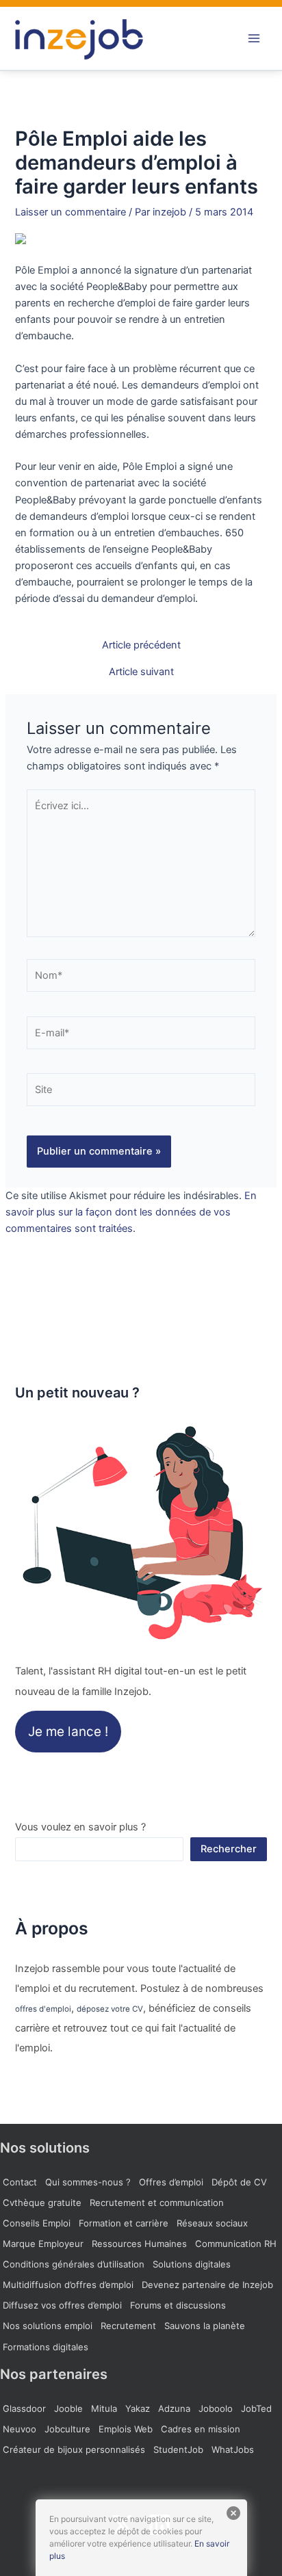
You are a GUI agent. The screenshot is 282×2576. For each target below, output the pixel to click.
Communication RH (236, 2244)
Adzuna (174, 2408)
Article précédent (141, 645)
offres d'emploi (43, 2009)
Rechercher (229, 1849)
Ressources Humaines (139, 2244)
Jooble (68, 2408)
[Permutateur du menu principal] (254, 38)
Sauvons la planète (205, 2326)
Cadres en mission (201, 2429)
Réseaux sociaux (212, 2223)
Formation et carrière (124, 2223)
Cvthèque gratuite (42, 2203)
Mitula (104, 2408)
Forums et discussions (178, 2305)
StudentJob (178, 2449)
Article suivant (141, 672)
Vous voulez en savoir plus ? (80, 1827)
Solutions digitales (192, 2264)
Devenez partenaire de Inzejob (207, 2285)
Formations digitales (46, 2347)
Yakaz (138, 2408)
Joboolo (216, 2408)
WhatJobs (233, 2449)
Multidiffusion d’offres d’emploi (68, 2285)
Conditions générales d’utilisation (74, 2264)
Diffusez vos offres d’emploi (62, 2305)
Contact (20, 2182)
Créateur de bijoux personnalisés (74, 2449)
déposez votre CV (110, 2009)
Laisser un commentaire (70, 212)
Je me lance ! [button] (68, 1732)
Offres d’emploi (171, 2182)
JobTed (256, 2408)
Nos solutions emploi (48, 2326)
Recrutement (128, 2326)
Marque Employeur (43, 2244)
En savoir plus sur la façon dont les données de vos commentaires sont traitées (131, 1212)
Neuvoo (20, 2429)
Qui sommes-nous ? (88, 2182)
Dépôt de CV (239, 2182)
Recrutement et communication (157, 2203)
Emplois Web (126, 2429)
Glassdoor (24, 2408)
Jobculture (67, 2429)
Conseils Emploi (37, 2223)
